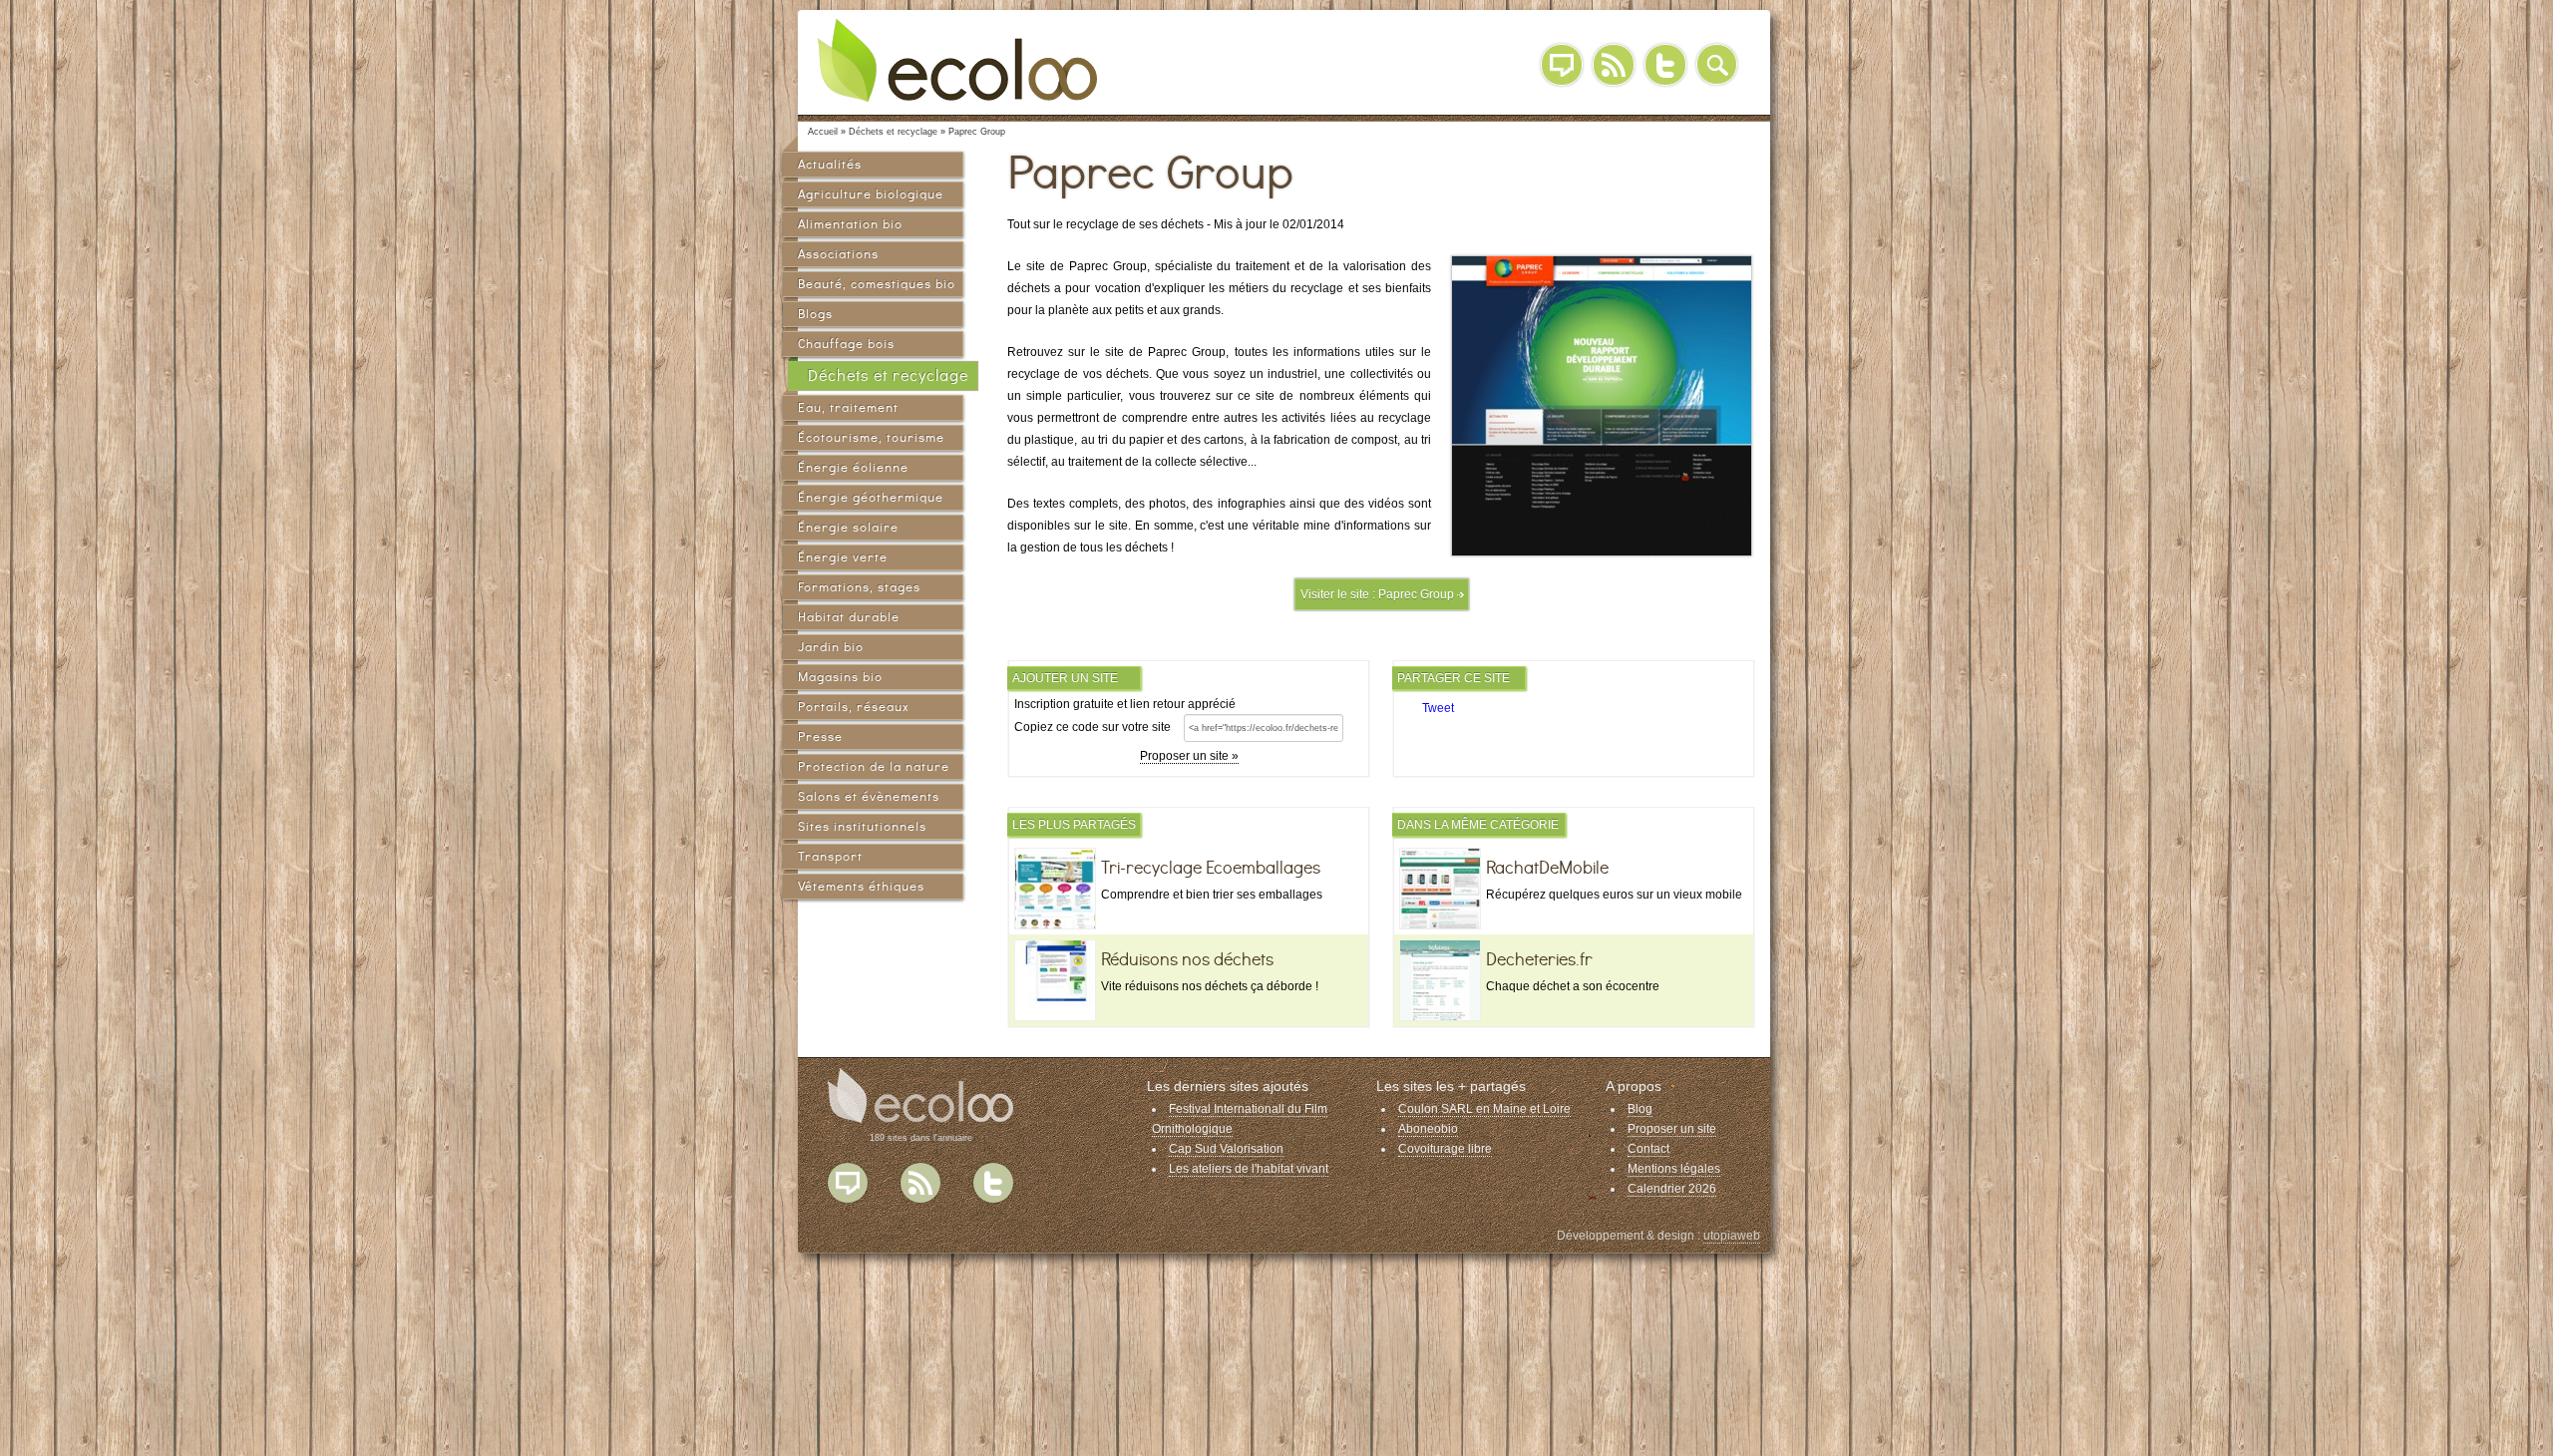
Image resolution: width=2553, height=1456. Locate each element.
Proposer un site (1672, 1129)
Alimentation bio (850, 224)
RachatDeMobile (1547, 868)
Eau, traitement (848, 407)
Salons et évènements (869, 796)
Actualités (830, 164)
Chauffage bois (846, 344)
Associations (838, 254)
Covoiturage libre (1445, 1149)
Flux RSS (920, 1183)
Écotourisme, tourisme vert (871, 440)
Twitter (1665, 65)
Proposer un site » (1189, 756)
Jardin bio (831, 647)
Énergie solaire (848, 527)
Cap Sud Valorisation (1226, 1149)
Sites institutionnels (862, 826)
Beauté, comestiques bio (877, 284)
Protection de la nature (874, 766)
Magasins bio (840, 677)
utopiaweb (1732, 1236)
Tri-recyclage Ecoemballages (1211, 868)
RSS (1614, 65)
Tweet (1438, 708)
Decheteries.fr (1539, 959)
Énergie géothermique (871, 497)
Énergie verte (843, 557)
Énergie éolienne (853, 467)
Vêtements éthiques (861, 886)
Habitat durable (849, 617)
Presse (820, 736)
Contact (1648, 1149)
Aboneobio (1428, 1129)
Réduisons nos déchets (1187, 959)
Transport (830, 856)
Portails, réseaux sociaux (853, 710)
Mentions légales (1674, 1169)
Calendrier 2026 (1672, 1189)
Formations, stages (859, 587)
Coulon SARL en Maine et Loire (1484, 1109)
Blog (1562, 65)
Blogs (815, 314)
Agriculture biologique (871, 194)
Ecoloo (972, 60)
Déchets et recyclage (888, 375)
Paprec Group (1416, 594)
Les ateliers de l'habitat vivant (1249, 1169)
